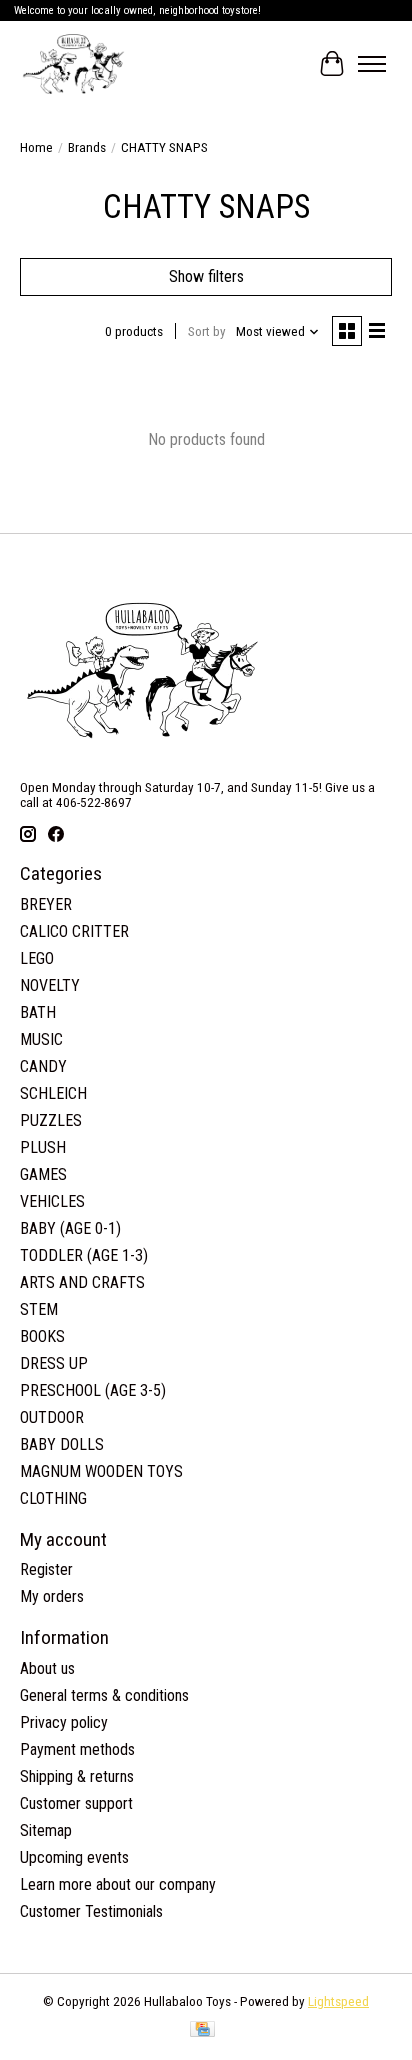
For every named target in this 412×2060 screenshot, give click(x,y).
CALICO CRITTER (74, 931)
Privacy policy (64, 1722)
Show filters (206, 276)
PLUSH (43, 1147)
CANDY (43, 1066)
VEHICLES (52, 1201)
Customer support (76, 1803)
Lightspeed (338, 2001)
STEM (39, 1309)
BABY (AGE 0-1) (70, 1228)
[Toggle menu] (372, 64)
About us (47, 1668)
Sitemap (46, 1830)
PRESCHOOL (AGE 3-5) (93, 1390)
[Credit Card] (202, 2030)
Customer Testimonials (91, 1911)
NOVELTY (50, 985)
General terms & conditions (104, 1695)
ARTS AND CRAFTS (82, 1282)
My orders (52, 1596)
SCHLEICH (53, 1093)
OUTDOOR (52, 1417)
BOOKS (42, 1336)
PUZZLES (51, 1120)
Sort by (207, 331)
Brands (87, 147)
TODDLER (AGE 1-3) (84, 1255)
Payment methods (77, 1749)
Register (46, 1569)
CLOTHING (53, 1498)
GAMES (43, 1174)
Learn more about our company (118, 1884)
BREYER (46, 904)
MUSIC (41, 1039)
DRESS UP (54, 1363)
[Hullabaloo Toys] (73, 64)
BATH (38, 1012)
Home (36, 147)
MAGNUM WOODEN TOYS (101, 1471)
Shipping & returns (77, 1776)
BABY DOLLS (62, 1444)
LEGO (37, 958)
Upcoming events (74, 1857)
